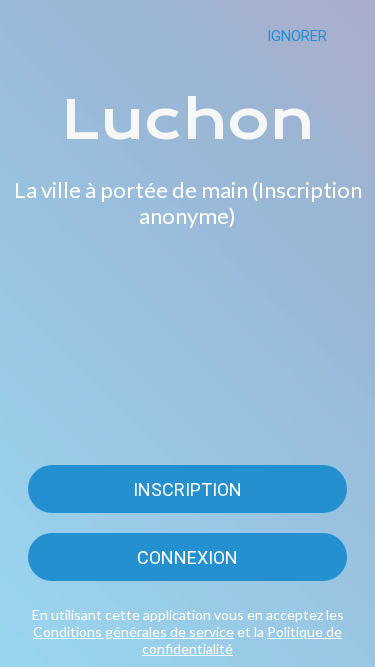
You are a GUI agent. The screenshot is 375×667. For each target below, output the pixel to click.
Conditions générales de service (133, 631)
